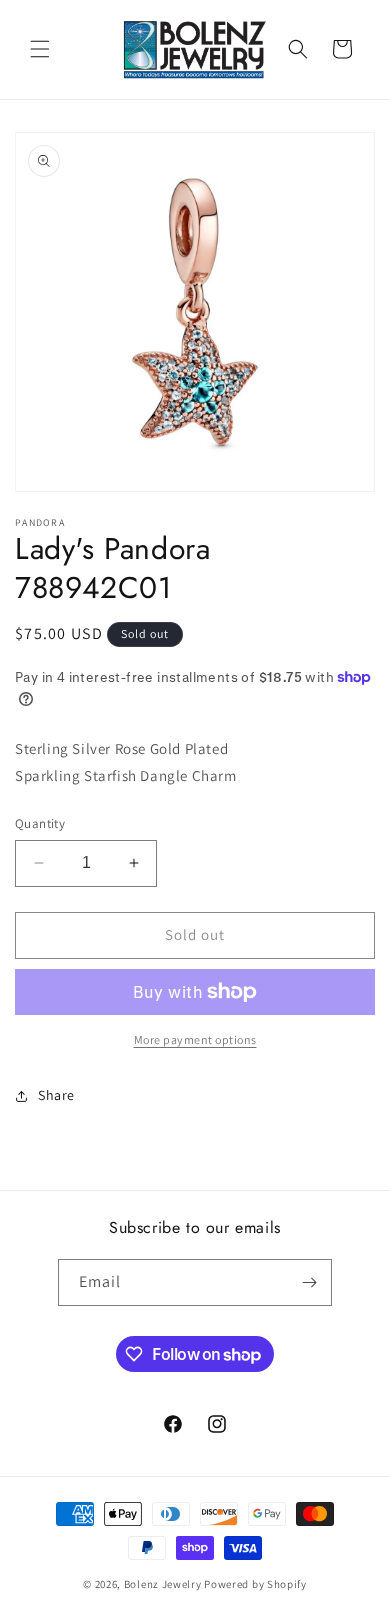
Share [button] (56, 1095)
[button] (40, 49)
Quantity (40, 823)
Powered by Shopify (255, 1584)
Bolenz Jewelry (163, 1584)
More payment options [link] (195, 1039)
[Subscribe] (309, 1282)
